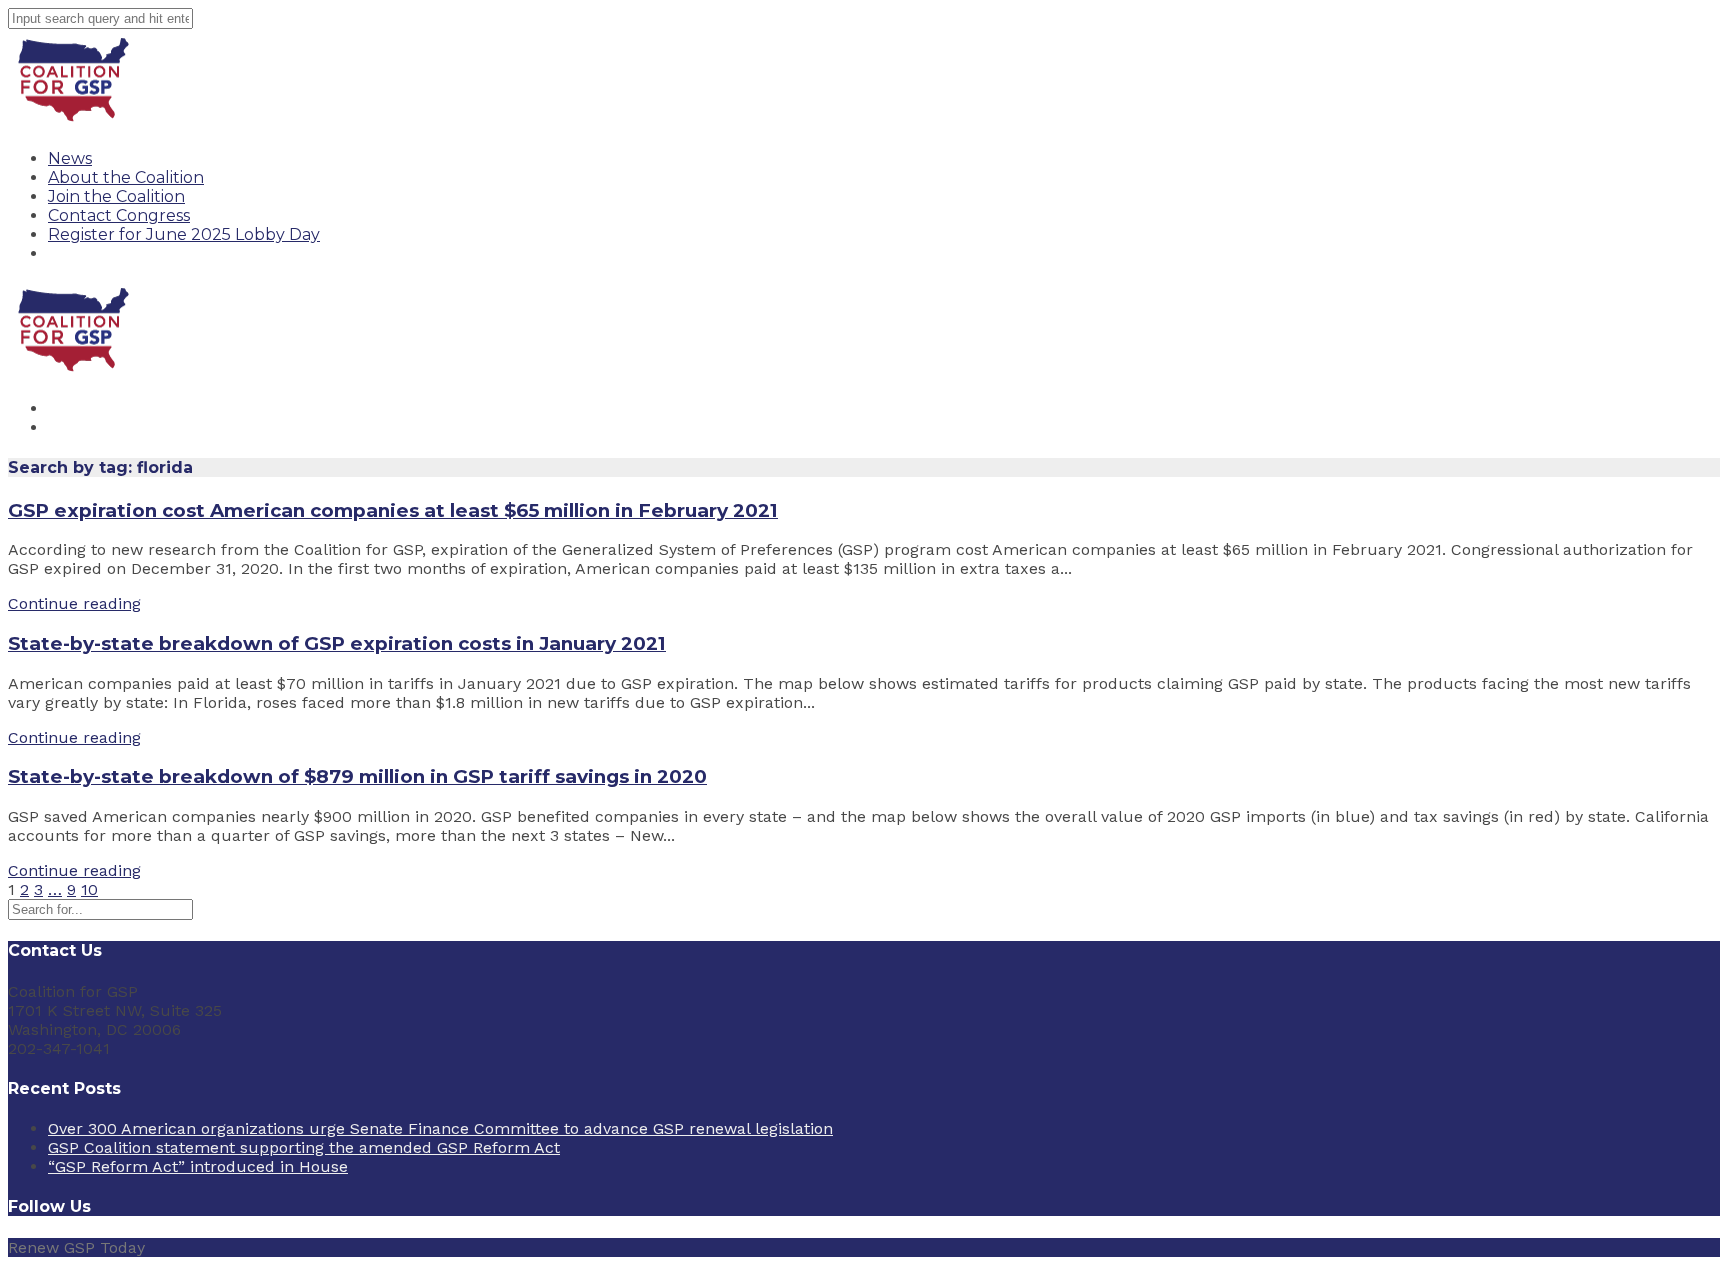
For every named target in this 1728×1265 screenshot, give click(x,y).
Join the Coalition (116, 196)
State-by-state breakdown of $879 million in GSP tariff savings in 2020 (357, 776)
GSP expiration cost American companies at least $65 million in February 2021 (393, 510)
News (70, 158)
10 (89, 889)
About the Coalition (126, 177)
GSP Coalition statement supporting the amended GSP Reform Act (304, 1147)
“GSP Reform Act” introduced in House (198, 1166)
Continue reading (74, 603)
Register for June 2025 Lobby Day (184, 234)
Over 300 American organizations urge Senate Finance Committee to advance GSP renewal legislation (440, 1128)
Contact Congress (119, 215)
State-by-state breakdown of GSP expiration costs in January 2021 (337, 643)
